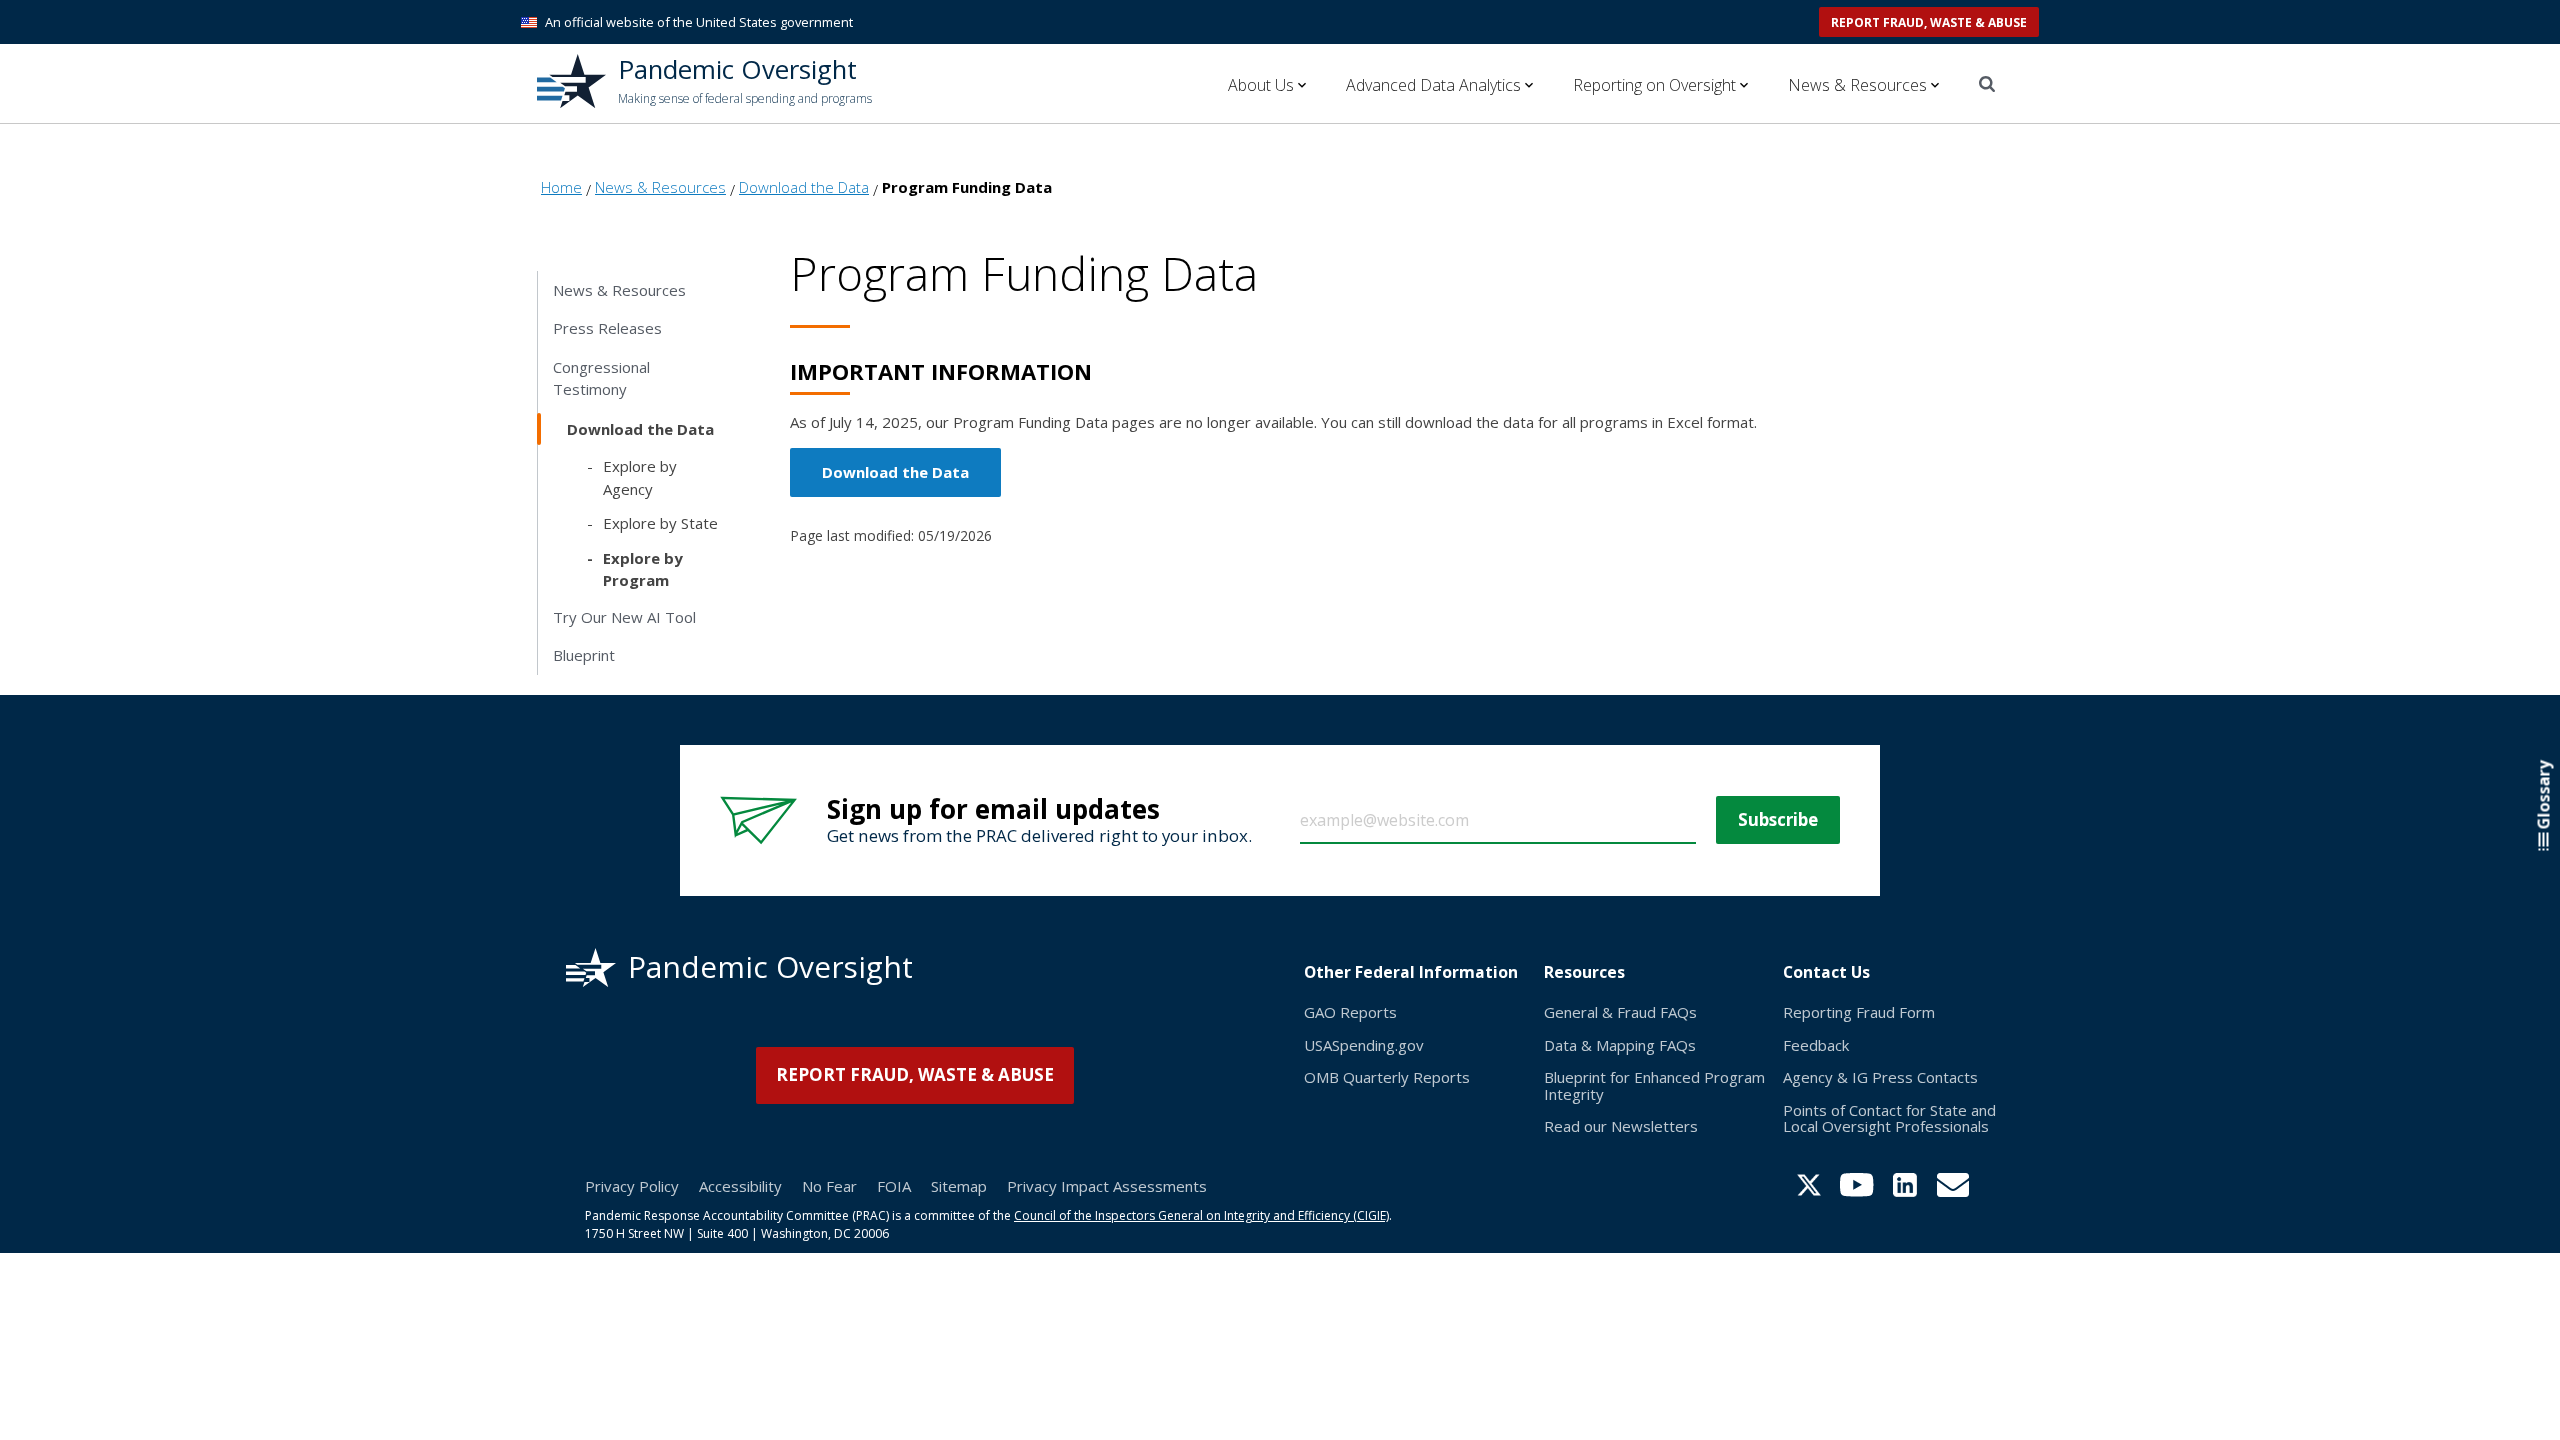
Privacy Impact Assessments (1107, 1186)
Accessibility (740, 1186)
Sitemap (959, 1186)
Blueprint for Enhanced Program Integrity (1654, 1085)
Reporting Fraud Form (1859, 1012)
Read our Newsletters (1621, 1126)
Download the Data (895, 472)
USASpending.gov (1364, 1045)
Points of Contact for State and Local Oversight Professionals (1889, 1118)
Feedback (1816, 1045)
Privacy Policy (632, 1186)
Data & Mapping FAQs (1620, 1045)
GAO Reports (1350, 1012)
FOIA (894, 1186)
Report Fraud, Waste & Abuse (1929, 22)
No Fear (829, 1186)
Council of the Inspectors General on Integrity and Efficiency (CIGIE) (1201, 1215)
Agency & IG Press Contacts (1880, 1077)
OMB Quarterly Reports (1387, 1077)
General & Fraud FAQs (1620, 1012)
